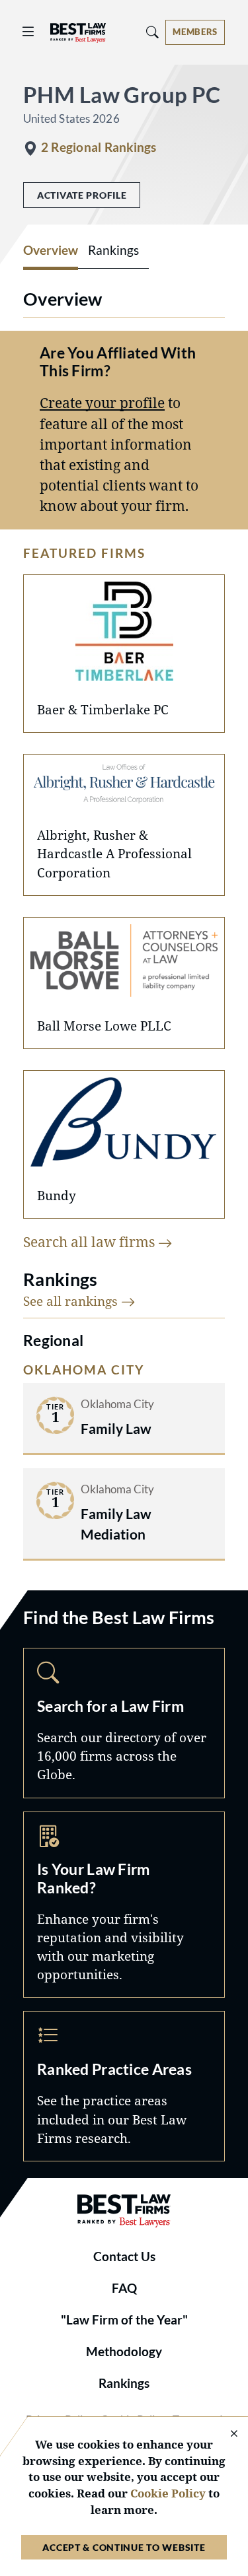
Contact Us (124, 2256)
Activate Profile (82, 195)
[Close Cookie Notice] (226, 2434)
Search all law (91, 1242)
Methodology (124, 2352)
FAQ (124, 2288)
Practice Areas (124, 2086)
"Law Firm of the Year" (124, 2320)
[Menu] (28, 32)
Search (124, 1723)
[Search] (153, 32)
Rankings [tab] (113, 250)
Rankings (124, 2383)
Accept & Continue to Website (124, 2547)
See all (72, 1301)
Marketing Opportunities (124, 1905)
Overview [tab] (51, 250)
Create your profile (102, 403)
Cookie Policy (168, 2493)
